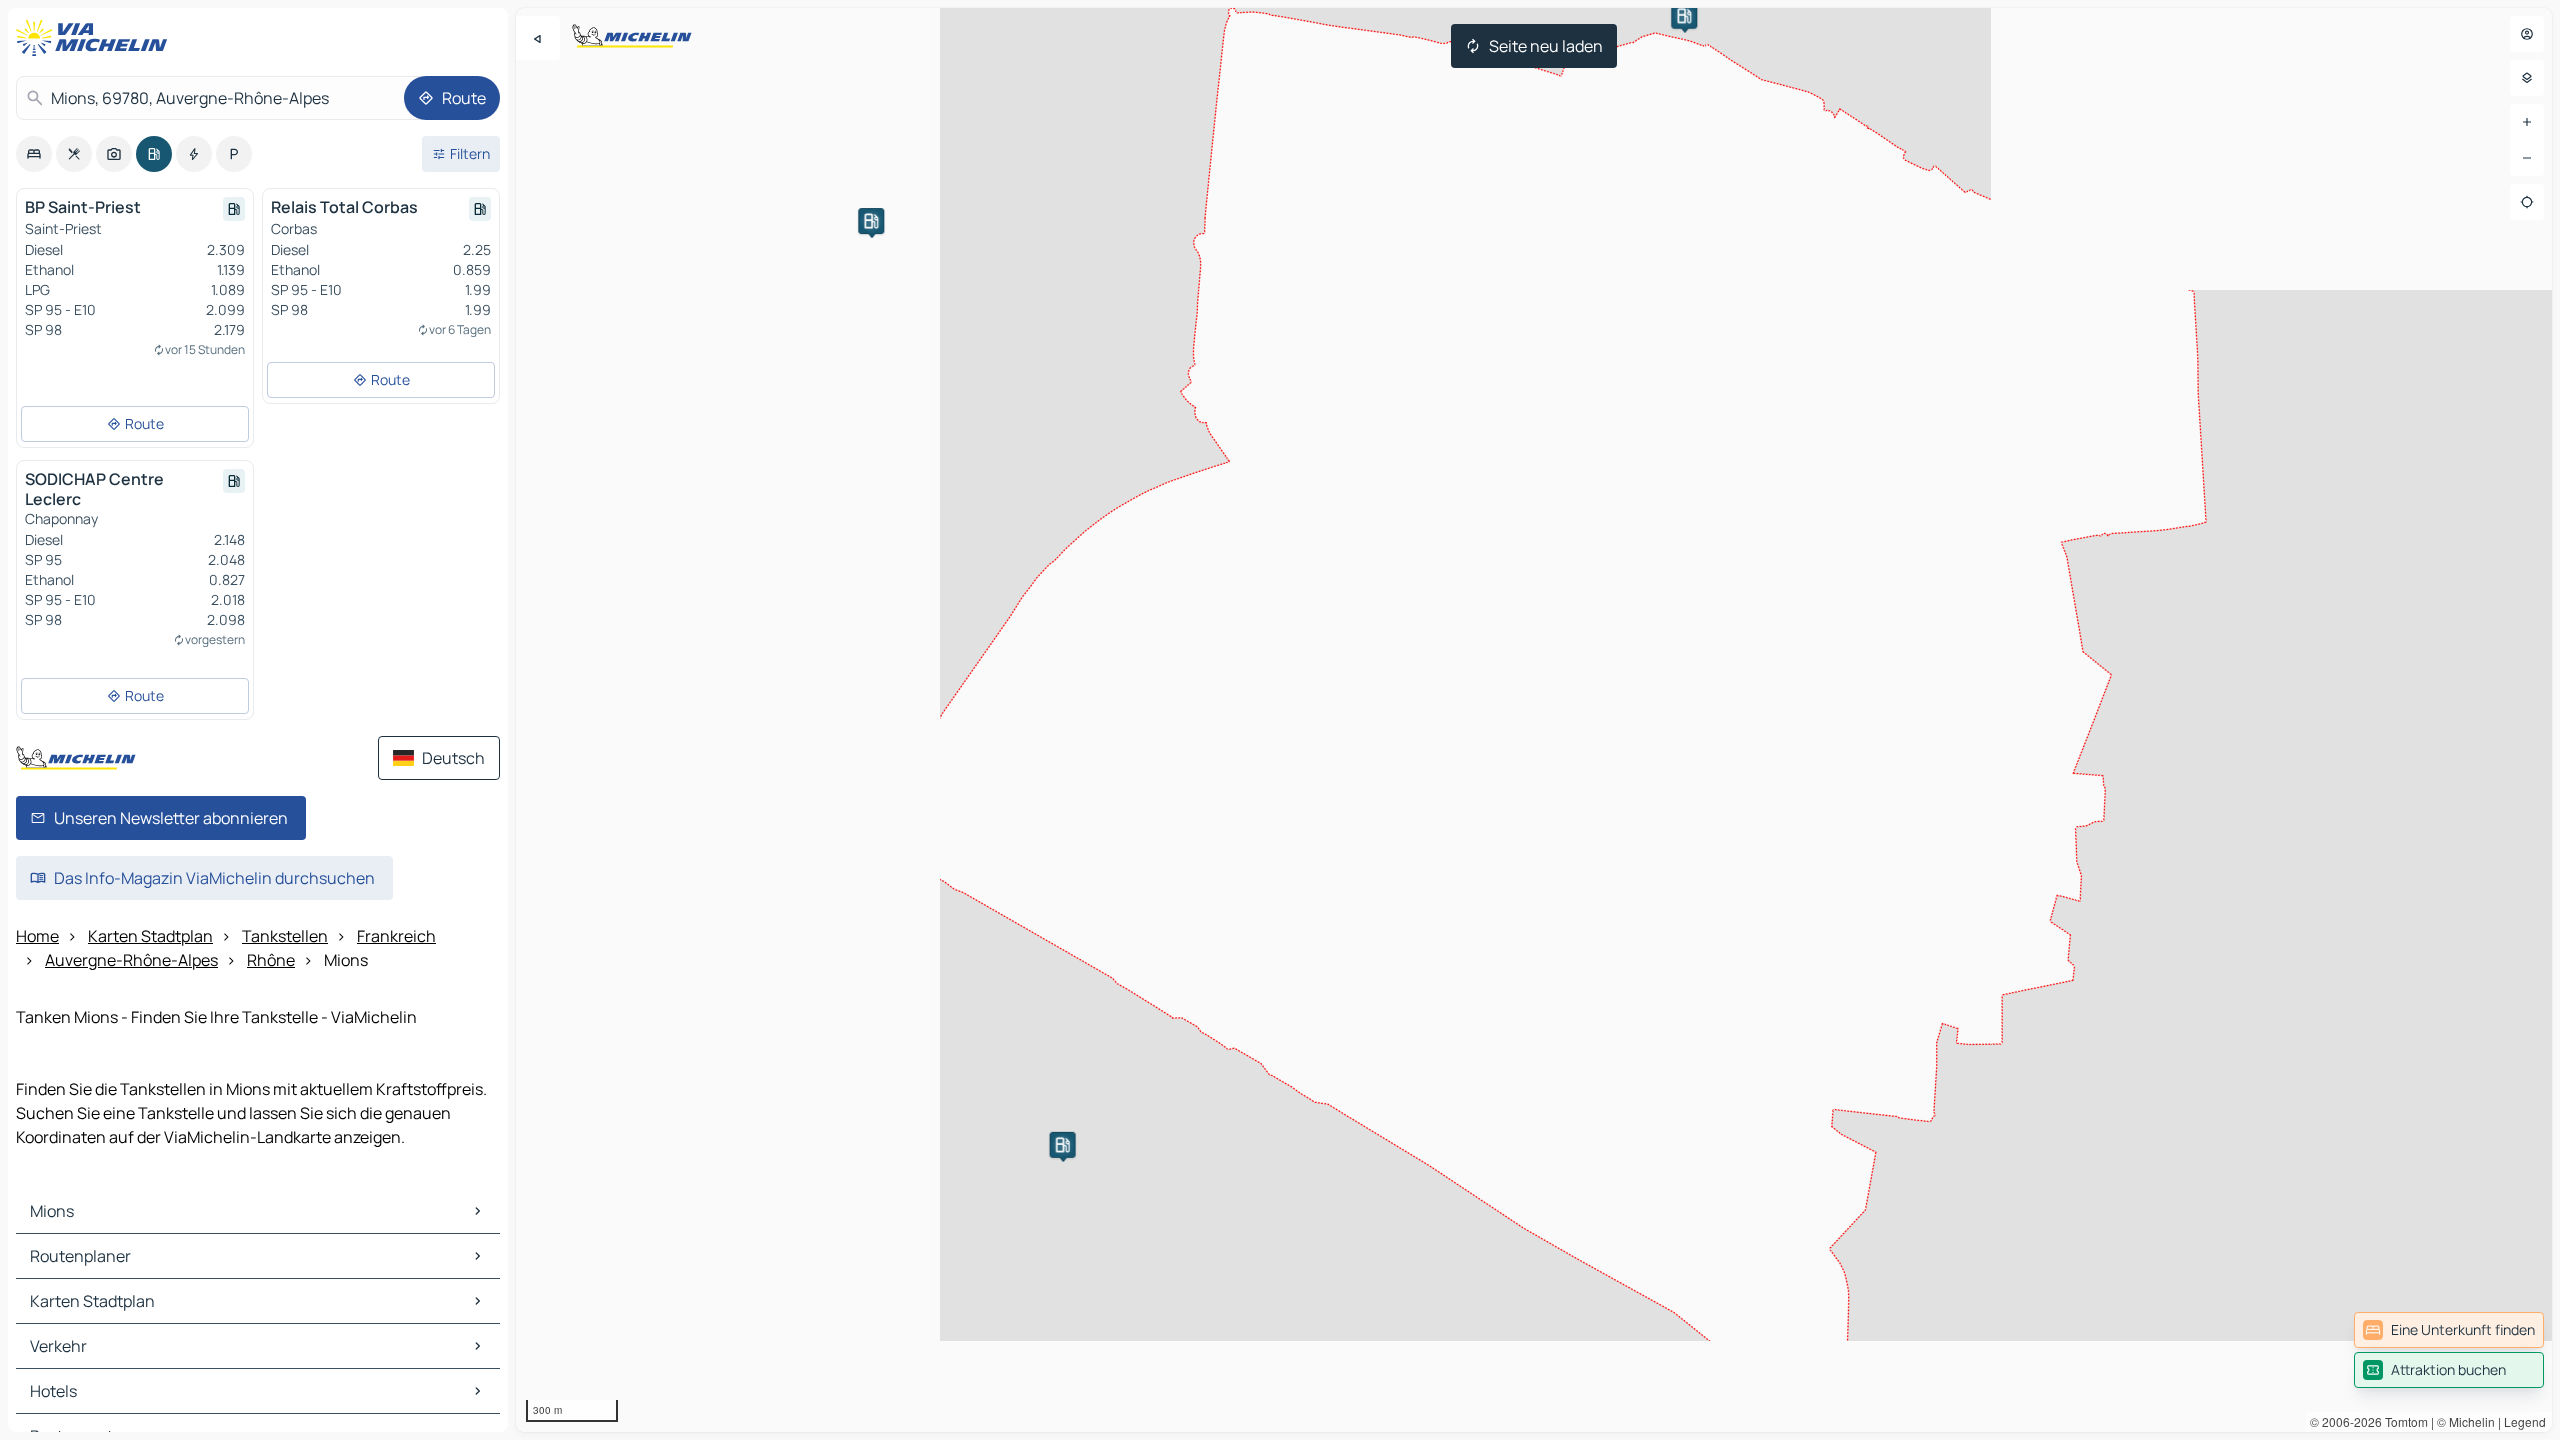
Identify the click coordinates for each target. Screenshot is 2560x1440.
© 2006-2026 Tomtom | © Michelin (2402, 1421)
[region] (1534, 720)
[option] (34, 154)
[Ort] (2527, 202)
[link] (2449, 1330)
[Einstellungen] (2527, 78)
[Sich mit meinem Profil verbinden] (2527, 34)
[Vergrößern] (2527, 122)
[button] (1684, 16)
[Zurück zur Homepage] (96, 38)
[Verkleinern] (2527, 158)
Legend (2525, 1421)
